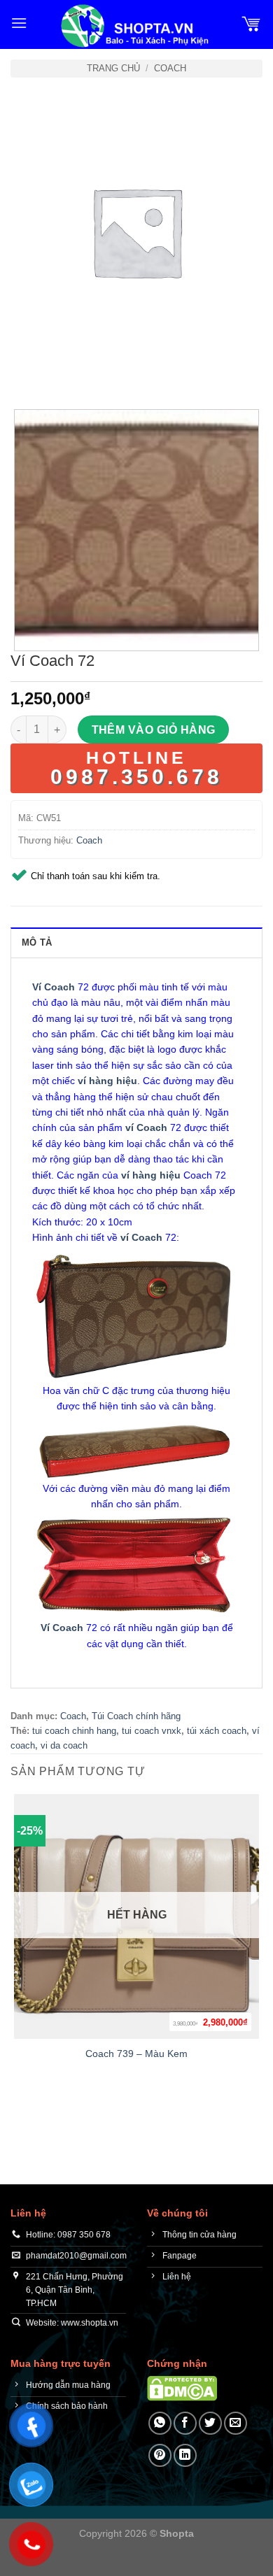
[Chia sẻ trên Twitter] (210, 2423)
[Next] (63, 371)
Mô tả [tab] (37, 942)
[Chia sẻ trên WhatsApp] (160, 2423)
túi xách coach (217, 1731)
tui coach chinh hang (74, 1731)
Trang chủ (113, 68)
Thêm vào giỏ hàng (154, 730)
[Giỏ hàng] (251, 23)
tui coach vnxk (152, 1731)
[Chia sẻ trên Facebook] (185, 2423)
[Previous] (24, 371)
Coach (170, 68)
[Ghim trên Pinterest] (160, 2455)
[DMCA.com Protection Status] (182, 2388)
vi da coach (64, 1745)
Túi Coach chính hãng (136, 1716)
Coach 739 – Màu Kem (136, 2054)
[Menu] (19, 23)
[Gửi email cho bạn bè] (236, 2423)
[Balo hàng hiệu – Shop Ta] (134, 26)
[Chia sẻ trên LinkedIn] (185, 2455)
